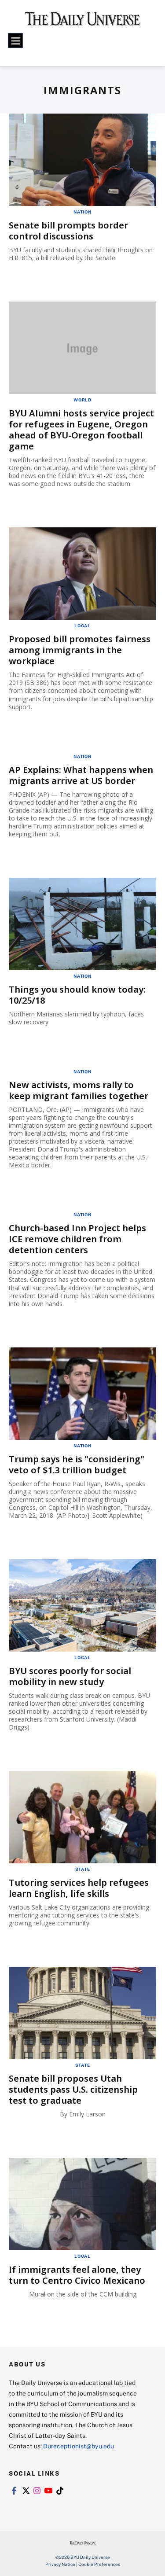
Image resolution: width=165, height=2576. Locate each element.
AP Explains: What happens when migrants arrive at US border (81, 775)
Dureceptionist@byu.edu (79, 2446)
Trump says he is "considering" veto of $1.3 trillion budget (77, 1465)
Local (82, 626)
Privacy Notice (60, 2564)
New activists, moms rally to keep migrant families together (79, 1090)
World (82, 400)
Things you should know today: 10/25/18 (77, 995)
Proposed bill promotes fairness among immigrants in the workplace (80, 650)
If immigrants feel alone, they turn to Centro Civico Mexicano (77, 2275)
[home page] (82, 22)
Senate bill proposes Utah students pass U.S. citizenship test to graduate (73, 2089)
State (83, 1869)
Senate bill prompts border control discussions (68, 231)
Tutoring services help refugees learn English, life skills (79, 1888)
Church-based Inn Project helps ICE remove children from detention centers (77, 1239)
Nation (82, 212)
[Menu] (15, 40)
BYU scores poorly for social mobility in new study (70, 1676)
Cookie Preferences (99, 2564)
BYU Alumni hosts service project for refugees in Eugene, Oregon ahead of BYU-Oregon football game (81, 430)
